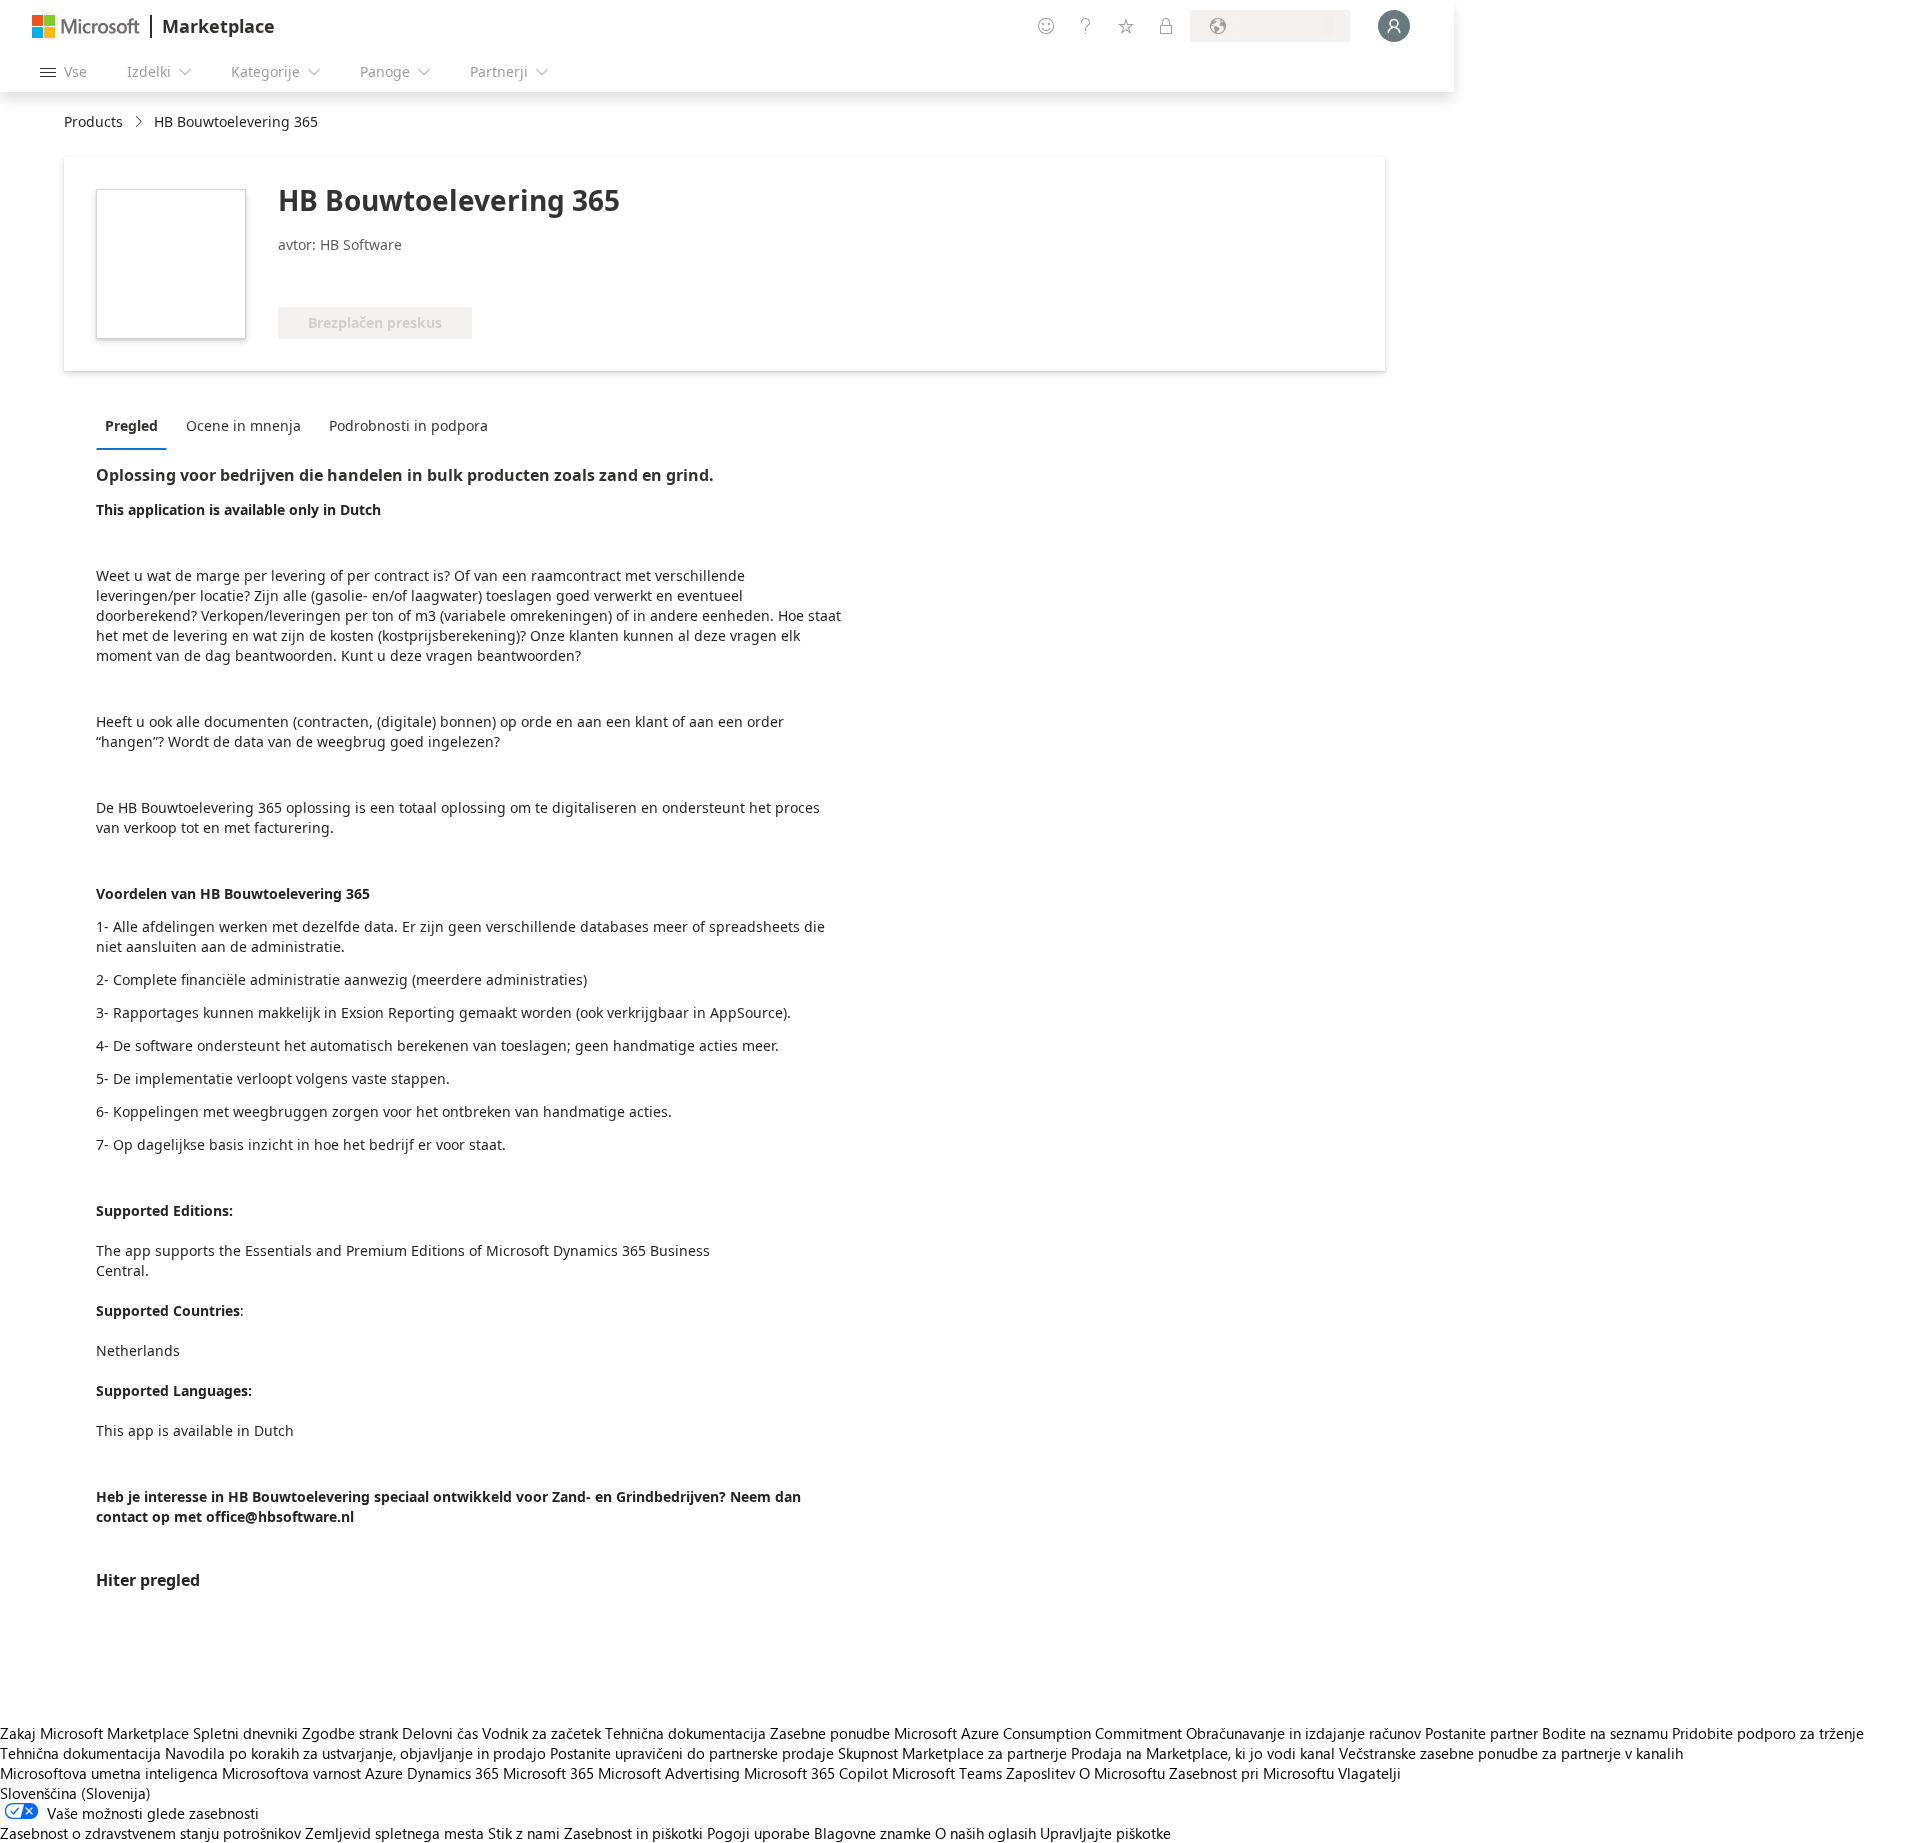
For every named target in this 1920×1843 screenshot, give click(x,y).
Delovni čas (440, 1733)
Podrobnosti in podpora (408, 425)
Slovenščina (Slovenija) (75, 1793)
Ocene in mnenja (243, 425)
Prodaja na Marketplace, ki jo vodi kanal (1203, 1753)
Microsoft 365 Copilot (816, 1773)
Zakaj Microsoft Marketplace (94, 1733)
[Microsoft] (86, 26)
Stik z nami (524, 1833)
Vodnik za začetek (541, 1733)
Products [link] (93, 121)
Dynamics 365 (453, 1773)
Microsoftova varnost (291, 1773)
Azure (384, 1773)
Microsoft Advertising (669, 1773)
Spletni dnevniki (245, 1733)
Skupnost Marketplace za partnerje (952, 1753)
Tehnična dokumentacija (685, 1733)
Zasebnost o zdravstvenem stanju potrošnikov (150, 1833)
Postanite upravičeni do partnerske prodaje (692, 1753)
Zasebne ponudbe (830, 1733)
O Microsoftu (1122, 1773)
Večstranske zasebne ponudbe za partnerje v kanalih (1511, 1753)
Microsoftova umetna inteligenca (109, 1773)
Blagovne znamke (872, 1833)
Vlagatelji (1369, 1773)
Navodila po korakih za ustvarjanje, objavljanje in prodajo (355, 1753)
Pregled (131, 425)
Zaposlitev (1040, 1773)
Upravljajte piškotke (1105, 1833)
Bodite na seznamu (1605, 1733)
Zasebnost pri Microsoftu (1251, 1773)
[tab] (136, 425)
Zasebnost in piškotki (633, 1833)
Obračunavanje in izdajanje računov (1303, 1733)
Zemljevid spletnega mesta (394, 1833)
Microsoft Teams (947, 1773)
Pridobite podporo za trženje (1768, 1733)
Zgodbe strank (350, 1733)
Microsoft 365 (548, 1773)
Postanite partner (1481, 1733)
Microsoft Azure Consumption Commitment (1040, 1733)
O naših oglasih (985, 1833)
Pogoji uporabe (758, 1833)
